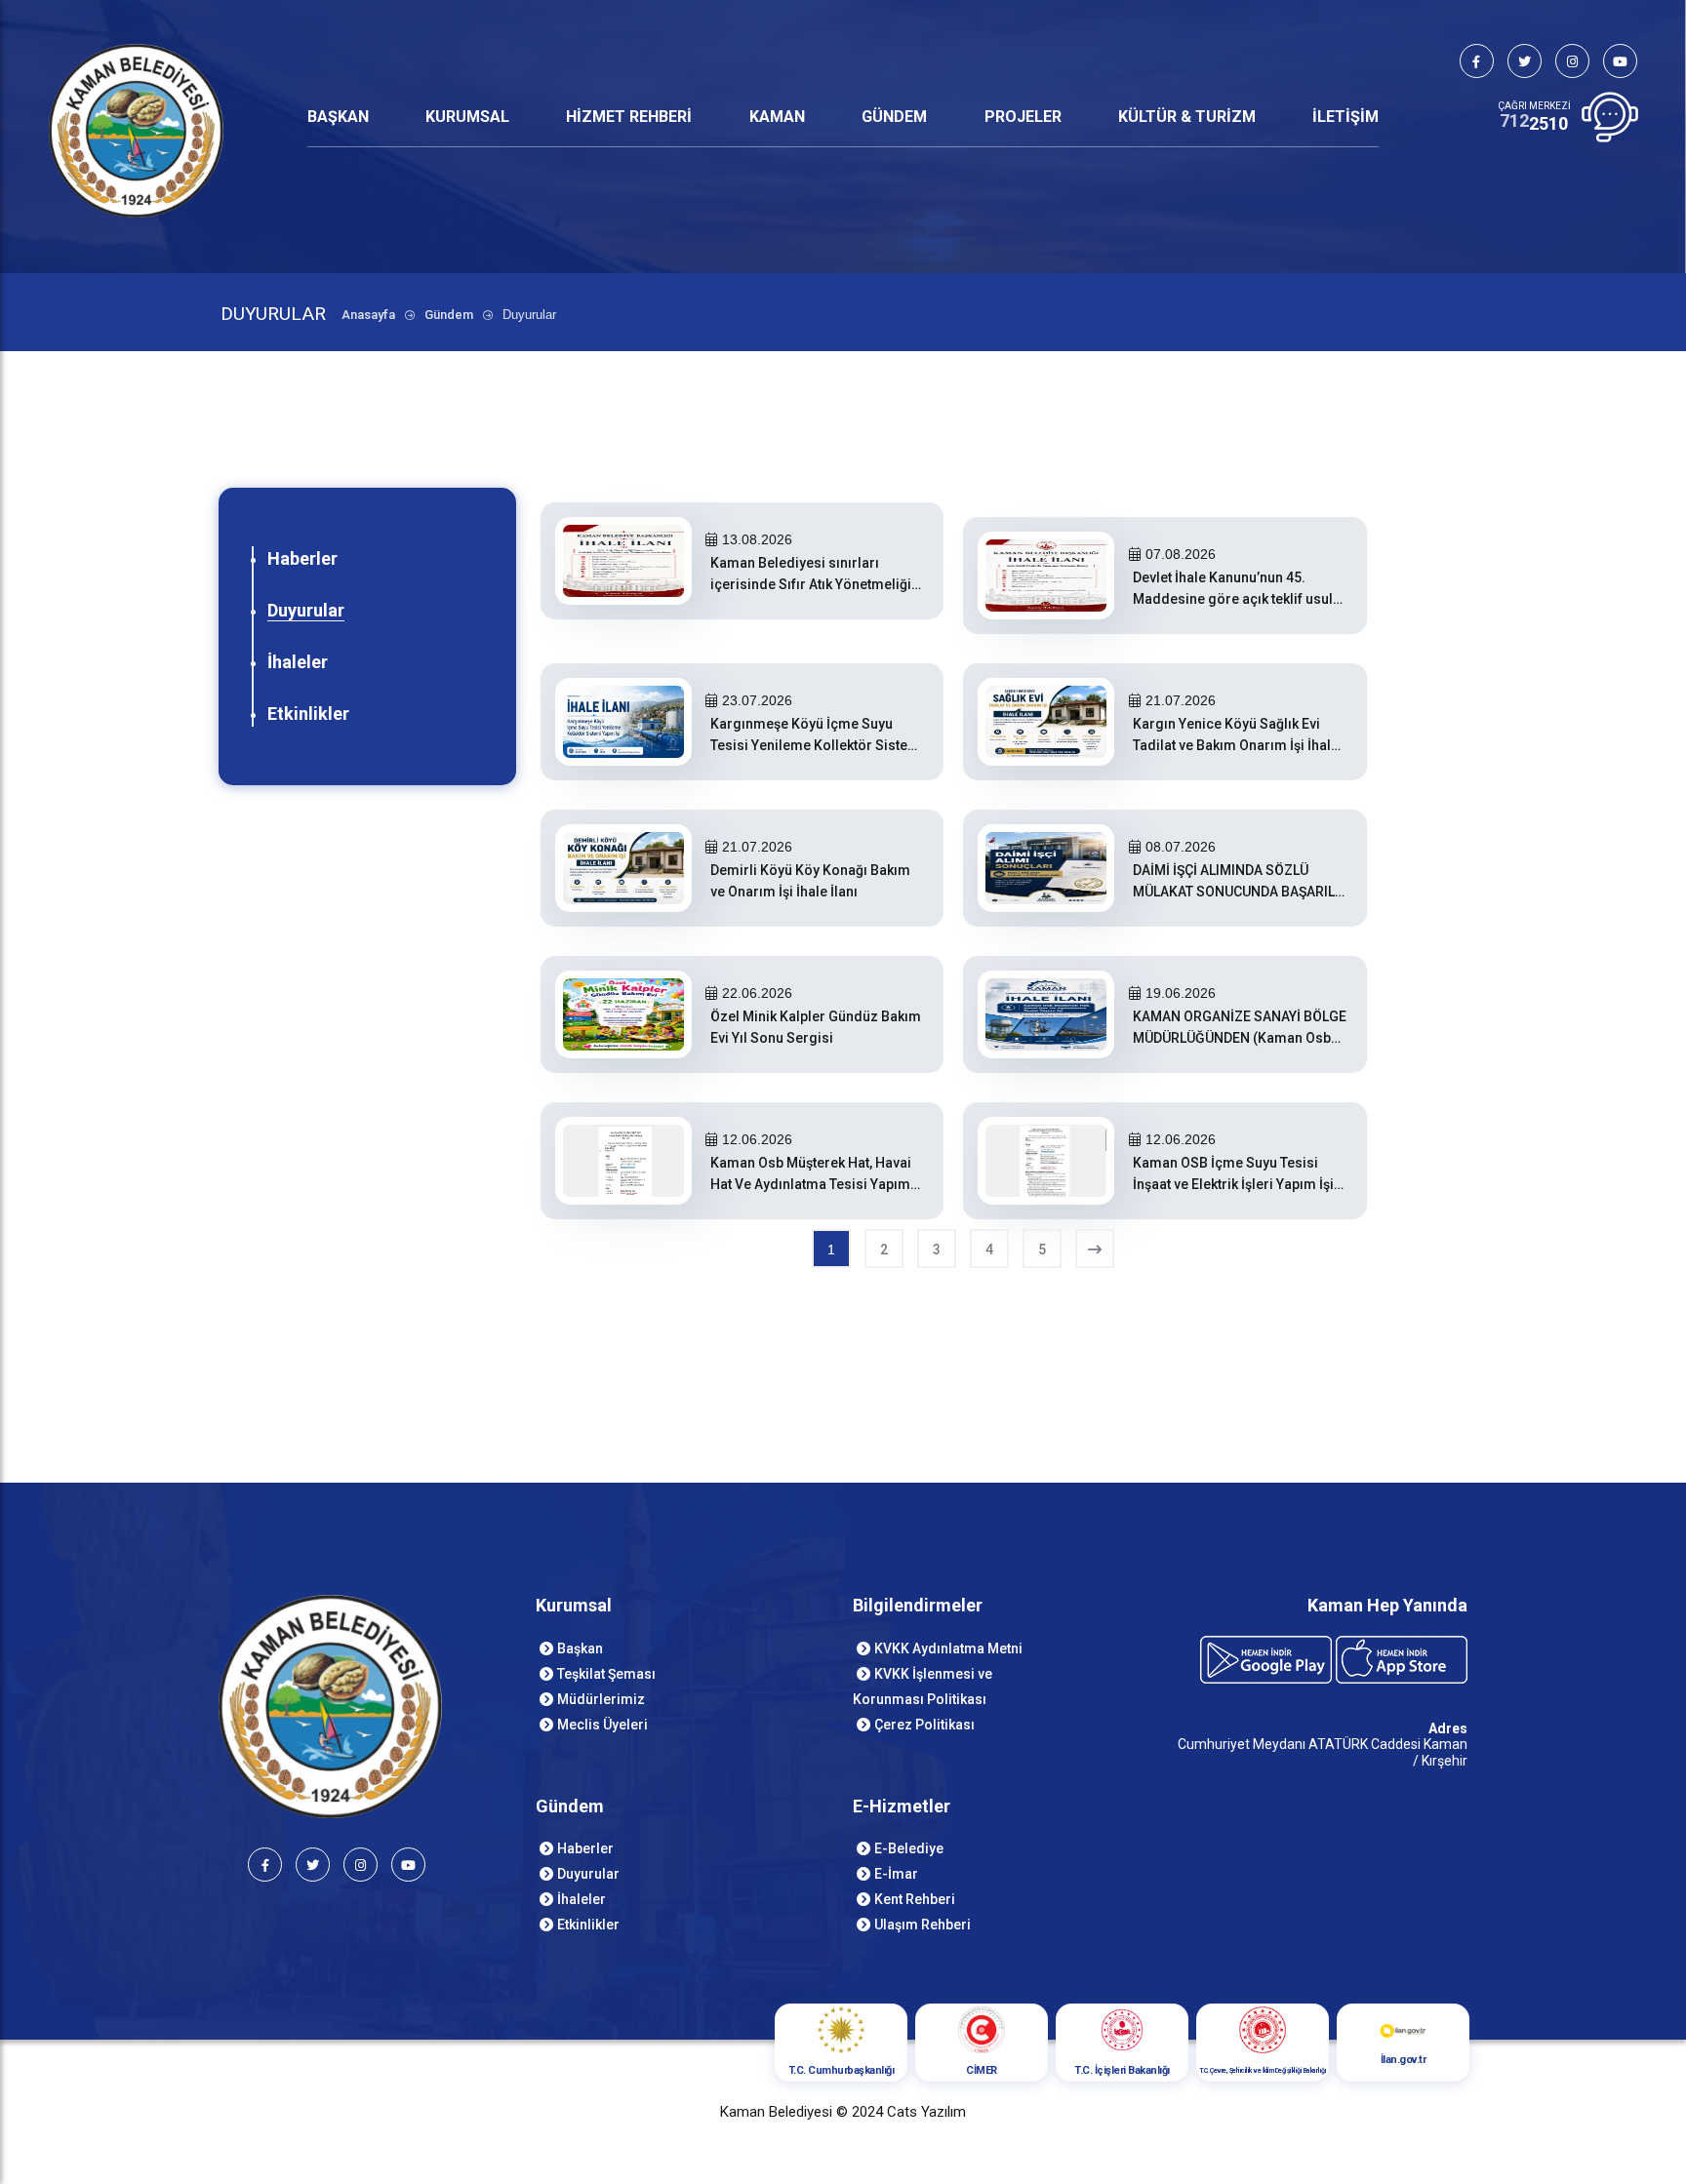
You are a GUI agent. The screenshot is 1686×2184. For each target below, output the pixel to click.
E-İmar (896, 1874)
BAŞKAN (338, 117)
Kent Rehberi (915, 1899)
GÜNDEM (894, 117)
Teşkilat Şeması (606, 1674)
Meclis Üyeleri (602, 1725)
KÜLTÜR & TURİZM (1187, 117)
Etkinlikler (308, 714)
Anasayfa (368, 315)
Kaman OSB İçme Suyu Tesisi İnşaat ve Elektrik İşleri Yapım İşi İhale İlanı (1233, 1184)
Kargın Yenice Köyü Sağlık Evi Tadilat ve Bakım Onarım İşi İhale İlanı (1236, 745)
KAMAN (777, 117)
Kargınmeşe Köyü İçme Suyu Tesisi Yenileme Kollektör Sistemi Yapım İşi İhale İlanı (817, 745)
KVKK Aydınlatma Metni (948, 1648)
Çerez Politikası (924, 1725)
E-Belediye (909, 1848)
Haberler (302, 558)
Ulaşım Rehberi (923, 1925)
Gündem (449, 315)
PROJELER (1023, 117)
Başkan (580, 1648)
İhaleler (298, 662)
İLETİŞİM (1345, 117)
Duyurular (306, 610)
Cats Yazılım (926, 2112)
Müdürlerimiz (601, 1699)
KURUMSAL (467, 117)
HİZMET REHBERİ (629, 117)
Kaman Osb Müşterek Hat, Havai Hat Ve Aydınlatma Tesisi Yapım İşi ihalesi (811, 1184)
